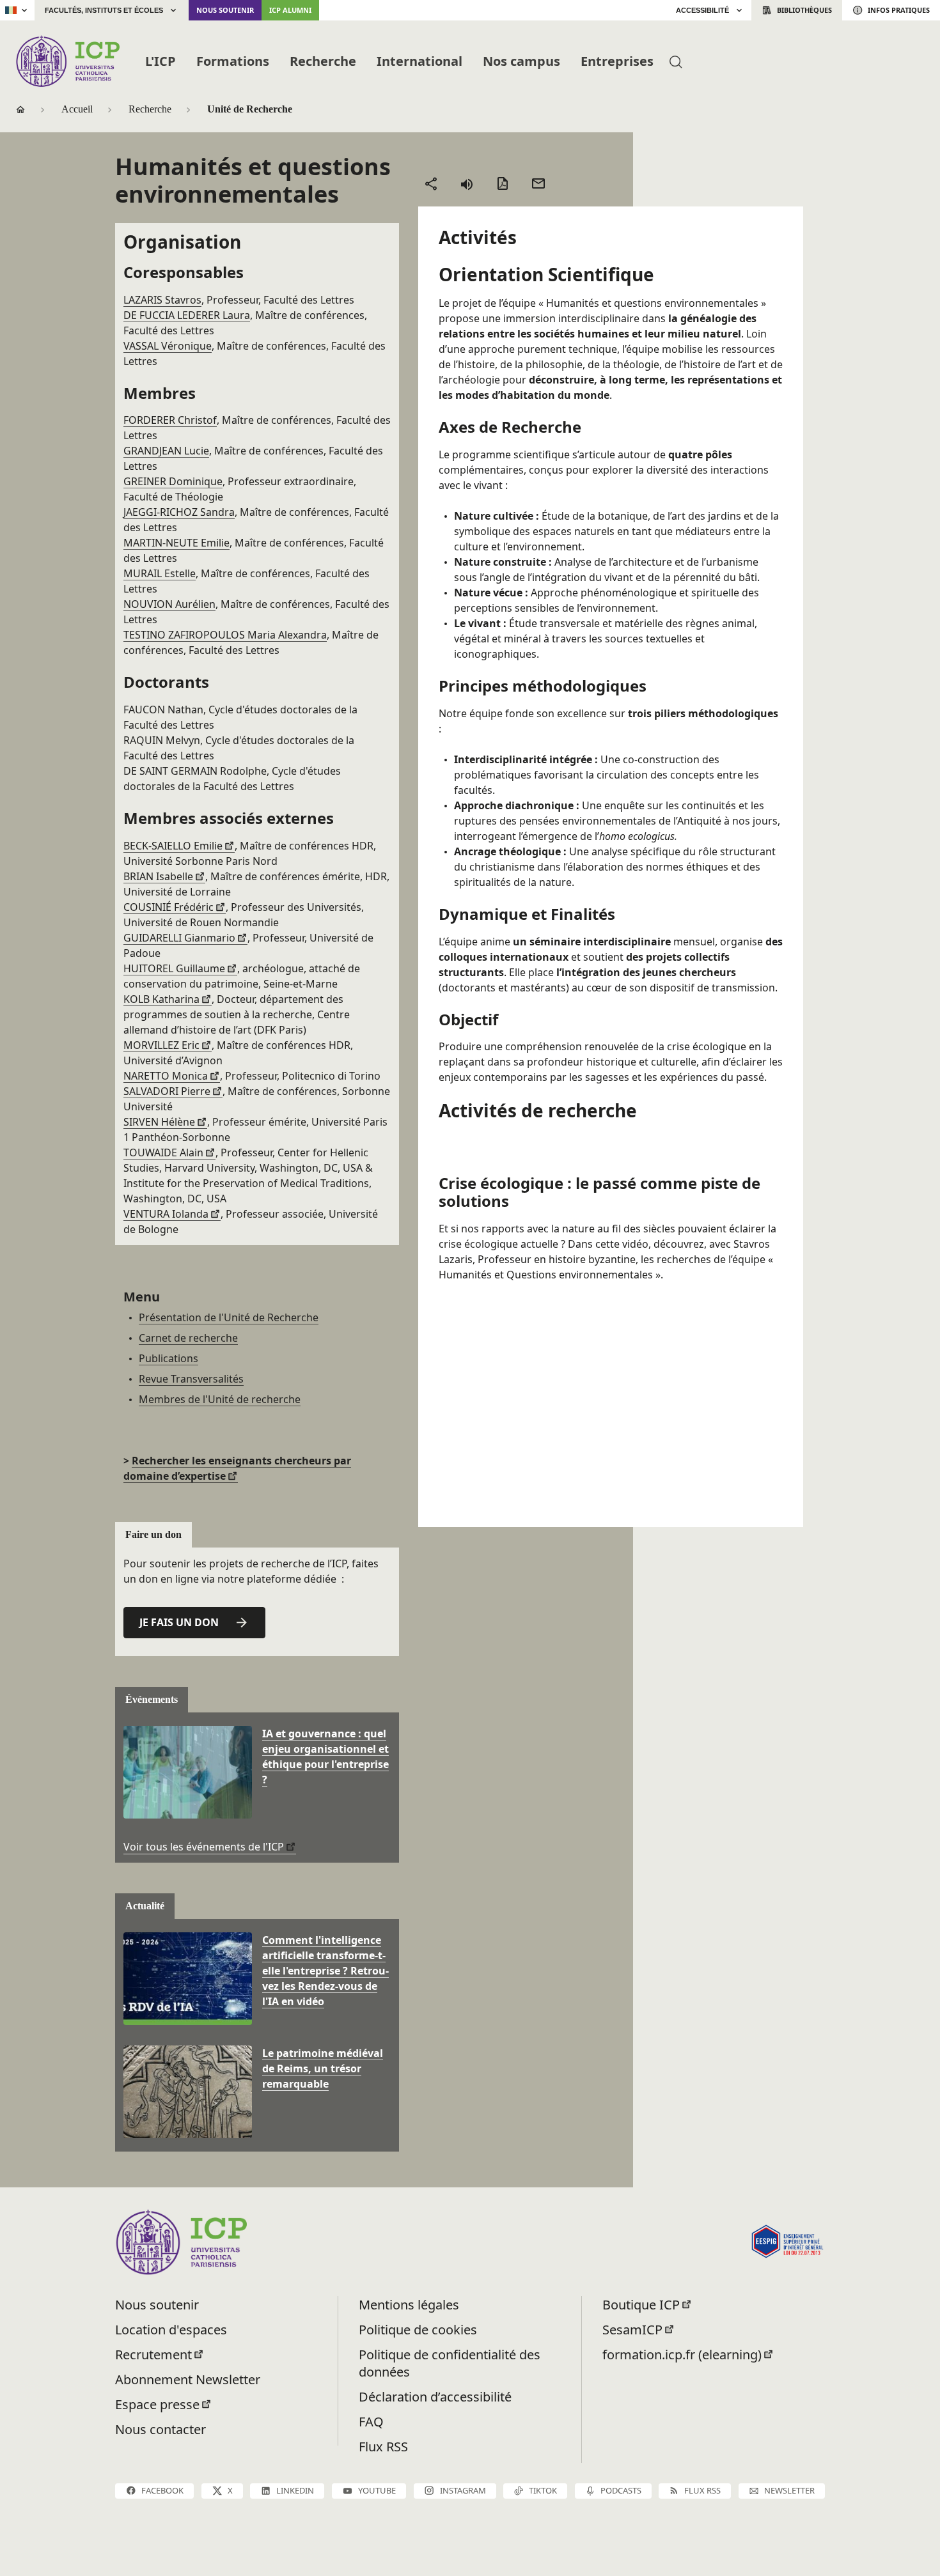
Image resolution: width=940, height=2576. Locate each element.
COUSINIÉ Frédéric (168, 907)
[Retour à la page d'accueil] (67, 61)
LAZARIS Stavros (162, 300)
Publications (168, 1358)
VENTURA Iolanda (166, 1214)
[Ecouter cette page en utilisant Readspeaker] (467, 183)
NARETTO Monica (166, 1076)
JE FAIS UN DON (179, 1622)
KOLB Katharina (161, 999)
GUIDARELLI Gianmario (179, 938)
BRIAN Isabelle (158, 876)
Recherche (323, 61)
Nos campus (521, 61)
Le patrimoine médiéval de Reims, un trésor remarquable (323, 2068)
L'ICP (161, 61)
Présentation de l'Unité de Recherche (229, 1317)
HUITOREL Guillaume (174, 968)
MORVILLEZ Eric (161, 1045)
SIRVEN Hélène (159, 1122)
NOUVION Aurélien (169, 604)
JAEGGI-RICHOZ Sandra (179, 512)
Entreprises (617, 61)
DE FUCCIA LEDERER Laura (187, 315)
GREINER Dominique (173, 481)
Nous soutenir (225, 10)
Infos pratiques (899, 10)
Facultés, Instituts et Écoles (104, 10)
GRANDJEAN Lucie (166, 451)
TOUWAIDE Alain (163, 1152)
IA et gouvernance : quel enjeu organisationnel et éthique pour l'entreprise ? (325, 1757)
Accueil (77, 109)
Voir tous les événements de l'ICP (204, 1847)
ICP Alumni (290, 10)
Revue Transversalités (191, 1379)
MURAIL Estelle (160, 573)
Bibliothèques (804, 10)
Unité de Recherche (250, 109)
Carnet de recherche (188, 1338)
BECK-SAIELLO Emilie (173, 846)
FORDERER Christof (170, 420)
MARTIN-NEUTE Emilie (176, 543)
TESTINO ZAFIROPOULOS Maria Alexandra (225, 635)
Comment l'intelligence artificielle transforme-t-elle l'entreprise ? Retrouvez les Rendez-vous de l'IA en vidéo (325, 1971)
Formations (233, 61)
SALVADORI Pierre (167, 1091)
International (419, 61)
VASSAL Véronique (168, 346)
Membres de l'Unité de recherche (220, 1399)
